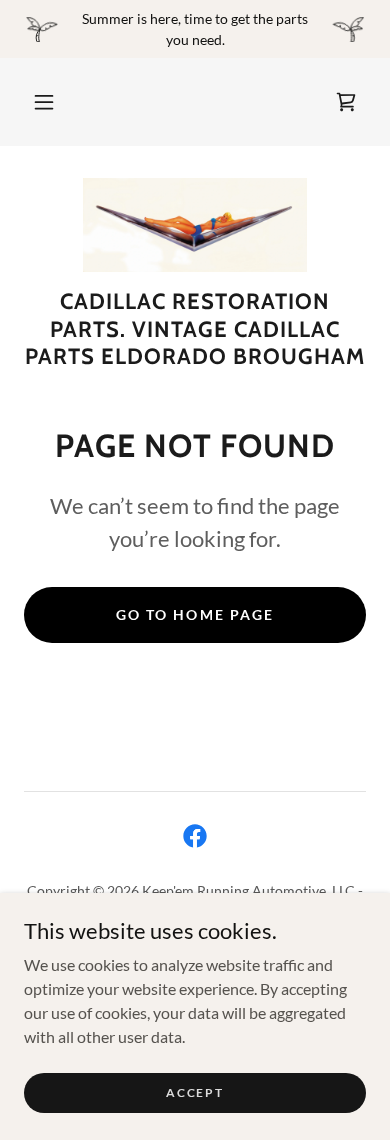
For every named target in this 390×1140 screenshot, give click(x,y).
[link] (346, 102)
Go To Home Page (194, 614)
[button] (44, 102)
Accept (194, 1092)
